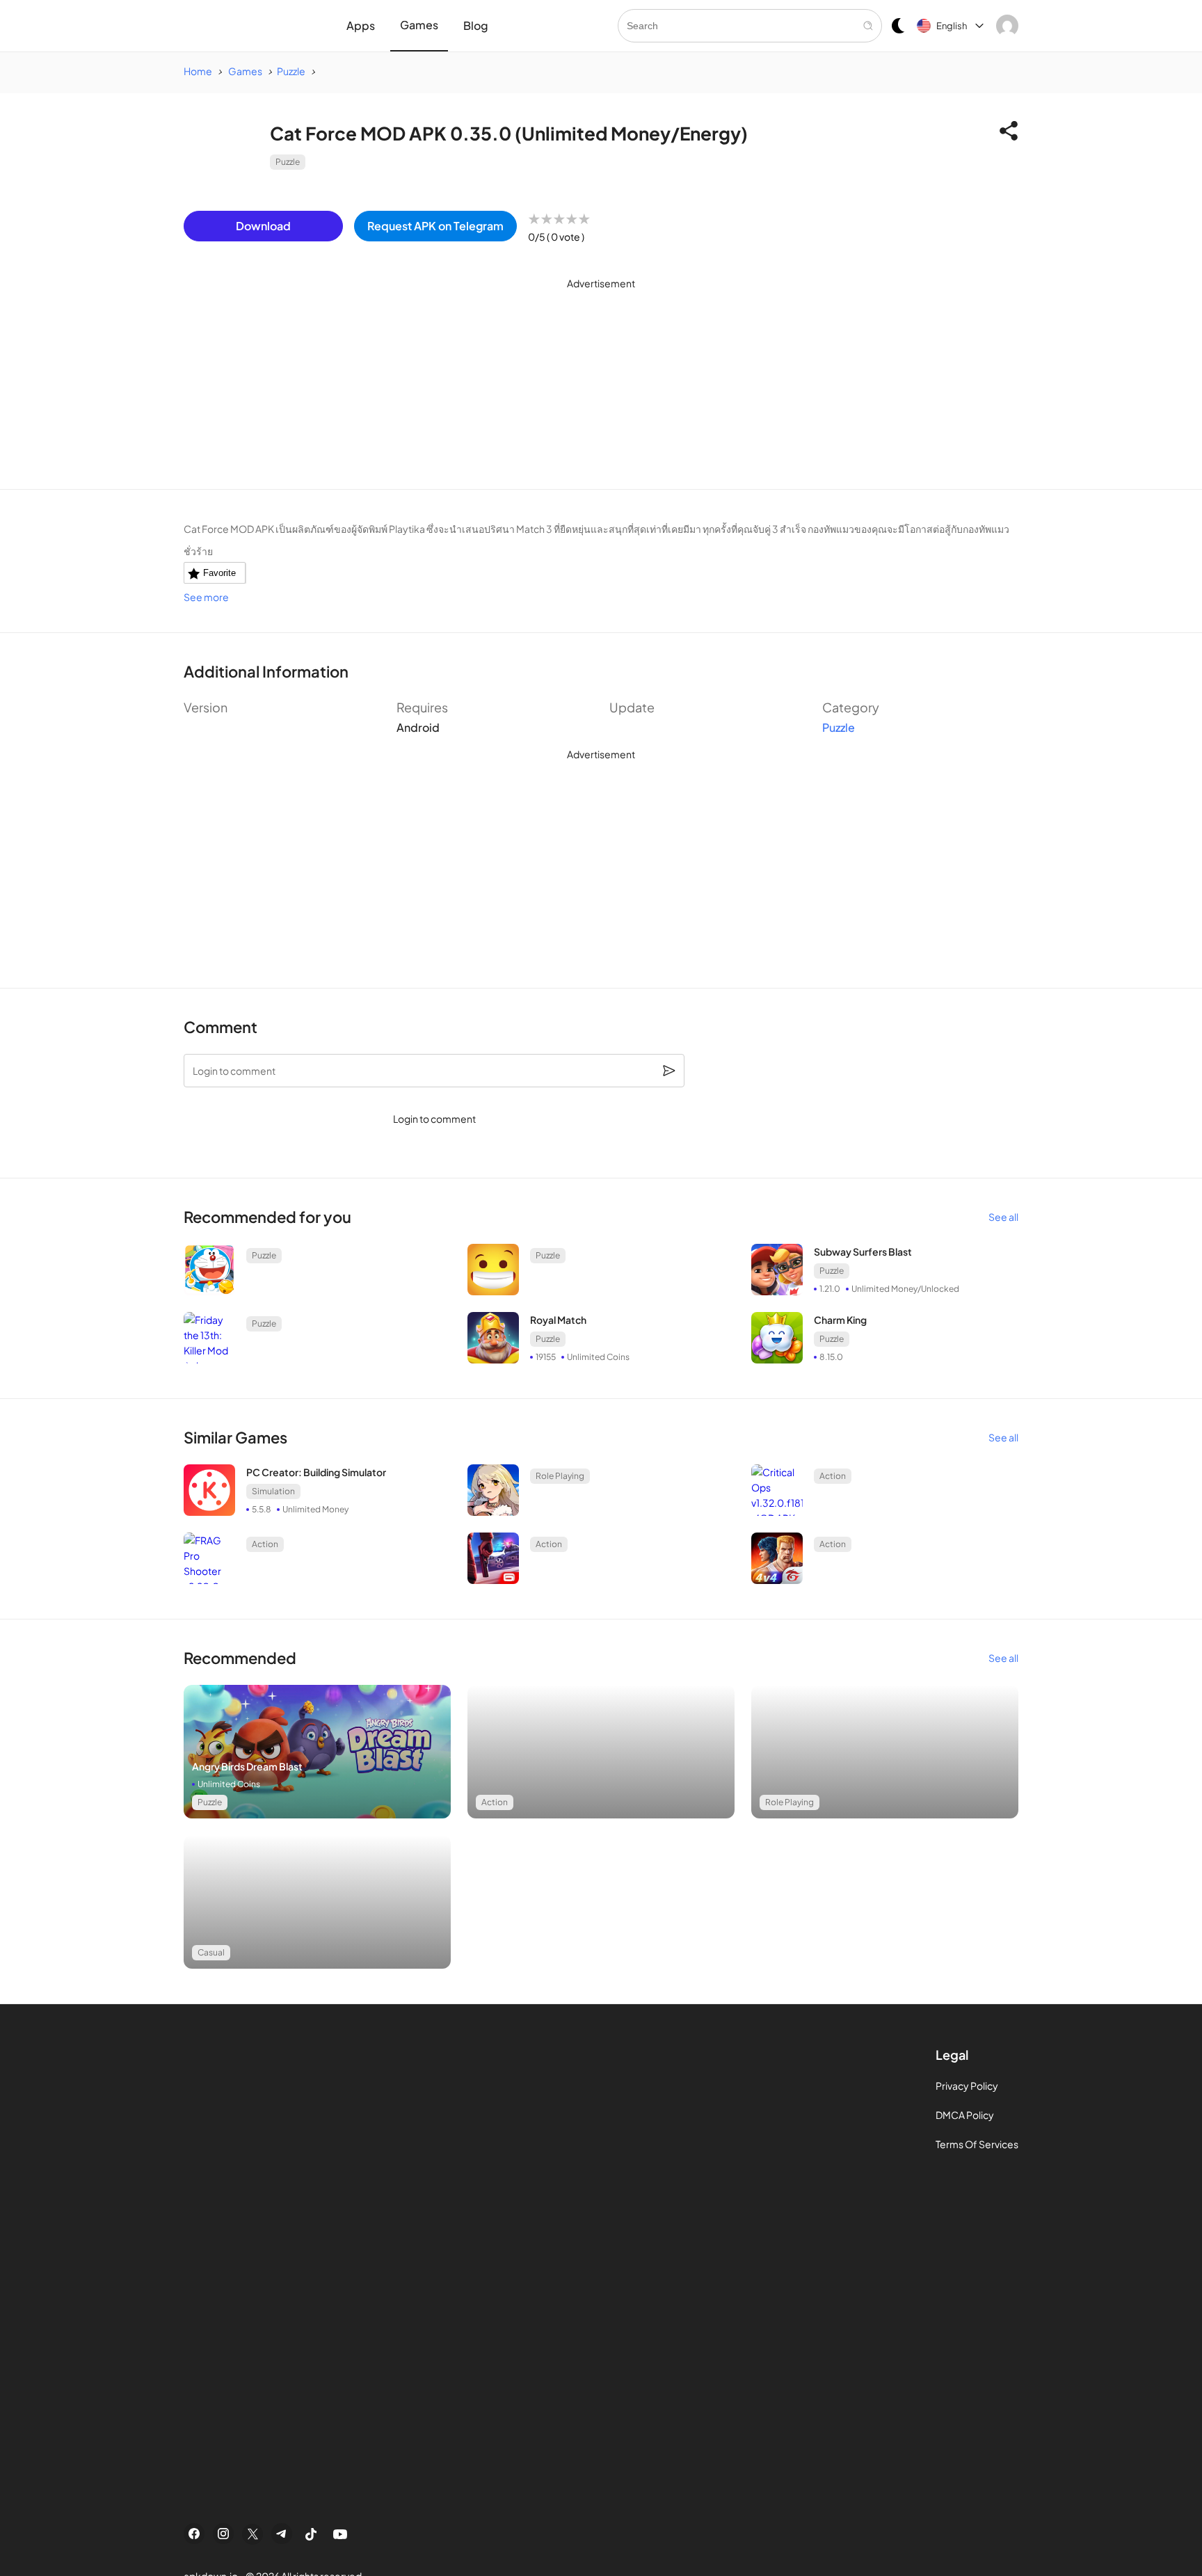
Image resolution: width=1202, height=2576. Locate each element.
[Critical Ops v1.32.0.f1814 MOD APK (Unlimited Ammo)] (777, 1490)
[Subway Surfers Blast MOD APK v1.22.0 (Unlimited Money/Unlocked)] (777, 1270)
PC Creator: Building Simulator (316, 1472)
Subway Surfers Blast (863, 1251)
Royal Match (558, 1320)
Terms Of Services (977, 2144)
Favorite (219, 573)
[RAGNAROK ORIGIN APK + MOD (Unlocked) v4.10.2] (493, 1490)
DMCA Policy (965, 2115)
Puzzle (288, 162)
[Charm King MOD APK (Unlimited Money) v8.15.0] (777, 1338)
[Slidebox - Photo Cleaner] (317, 1752)
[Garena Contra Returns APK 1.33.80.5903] (777, 1558)
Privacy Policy (967, 2086)
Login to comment (434, 1119)
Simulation (273, 1491)
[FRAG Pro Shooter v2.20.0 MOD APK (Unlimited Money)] (209, 1558)
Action (833, 1476)
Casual (211, 1952)
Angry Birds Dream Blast (247, 1766)
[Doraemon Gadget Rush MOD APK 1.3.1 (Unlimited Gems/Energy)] (209, 1270)
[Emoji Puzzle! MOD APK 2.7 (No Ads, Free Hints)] (493, 1270)
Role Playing (560, 1476)
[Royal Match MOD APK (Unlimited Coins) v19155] (493, 1338)
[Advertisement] (601, 392)
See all (1003, 1217)
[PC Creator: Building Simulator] (209, 1490)
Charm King (840, 1320)
